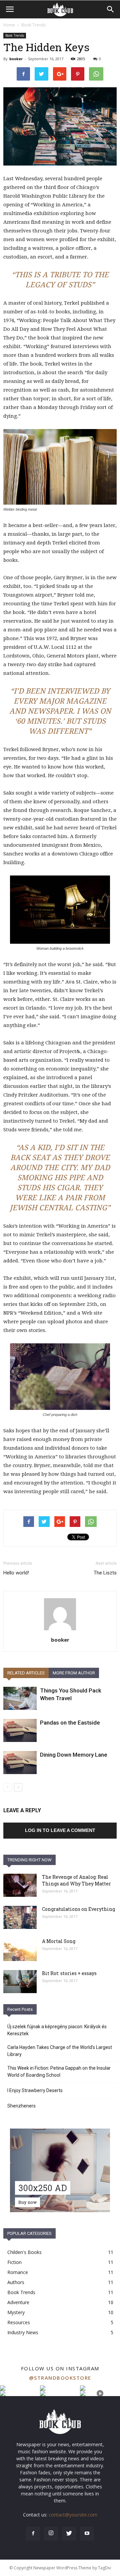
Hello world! (16, 1573)
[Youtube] (87, 2534)
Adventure (18, 2302)
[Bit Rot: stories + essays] (20, 1982)
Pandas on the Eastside (70, 1723)
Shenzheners (21, 2106)
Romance (18, 2272)
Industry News (23, 2332)
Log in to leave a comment (60, 1830)
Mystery (16, 2312)
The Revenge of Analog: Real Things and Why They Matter (76, 1880)
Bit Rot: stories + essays (69, 1973)
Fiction (14, 2262)
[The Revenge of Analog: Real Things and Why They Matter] (20, 1885)
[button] (111, 9)
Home (9, 25)
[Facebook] (33, 2534)
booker (16, 59)
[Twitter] (69, 2534)
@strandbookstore (60, 2378)
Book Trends (33, 25)
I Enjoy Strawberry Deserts (35, 2090)
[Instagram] (51, 2534)
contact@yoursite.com (73, 2515)
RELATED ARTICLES (26, 1673)
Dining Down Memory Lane (74, 1755)
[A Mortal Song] (20, 1949)
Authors (16, 2282)
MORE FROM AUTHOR (74, 1673)
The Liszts (105, 1573)
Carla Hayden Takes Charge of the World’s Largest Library (60, 2051)
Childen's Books (24, 2252)
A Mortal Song (59, 1941)
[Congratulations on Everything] (20, 1917)
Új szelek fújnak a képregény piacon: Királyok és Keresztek (57, 2030)
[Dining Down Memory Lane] (20, 1763)
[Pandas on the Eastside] (20, 1730)
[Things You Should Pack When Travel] (20, 1698)
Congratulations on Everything (78, 1909)
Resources (19, 2322)
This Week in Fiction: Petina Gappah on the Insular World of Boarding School (59, 2072)
